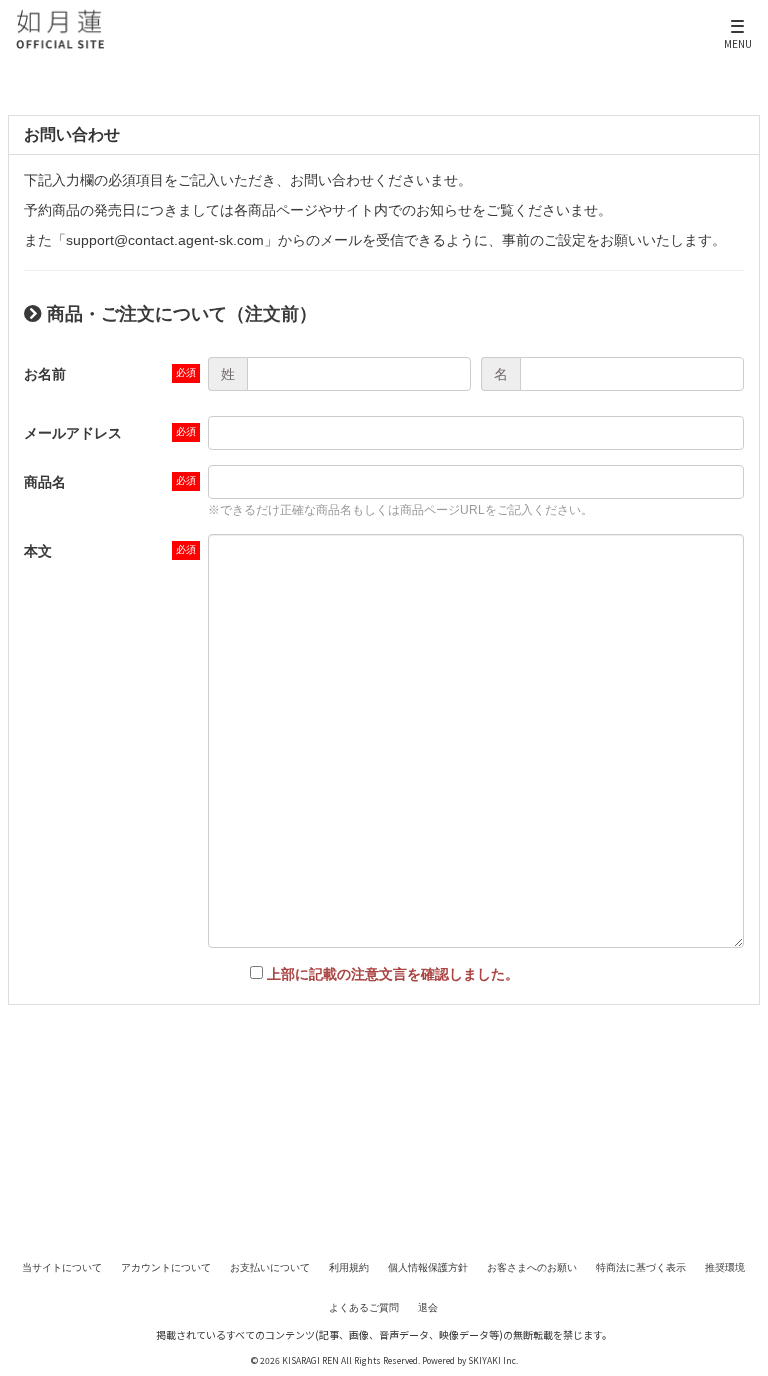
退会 (428, 1307)
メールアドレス (73, 433)
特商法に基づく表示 (641, 1267)
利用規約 (349, 1267)
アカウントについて (166, 1267)
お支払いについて (270, 1267)
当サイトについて (62, 1267)
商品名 (45, 482)
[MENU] (738, 18)
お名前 (45, 374)
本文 (38, 551)
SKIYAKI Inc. (493, 1360)
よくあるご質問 (364, 1307)
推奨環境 (725, 1267)
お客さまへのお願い (532, 1267)
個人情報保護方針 (428, 1267)
